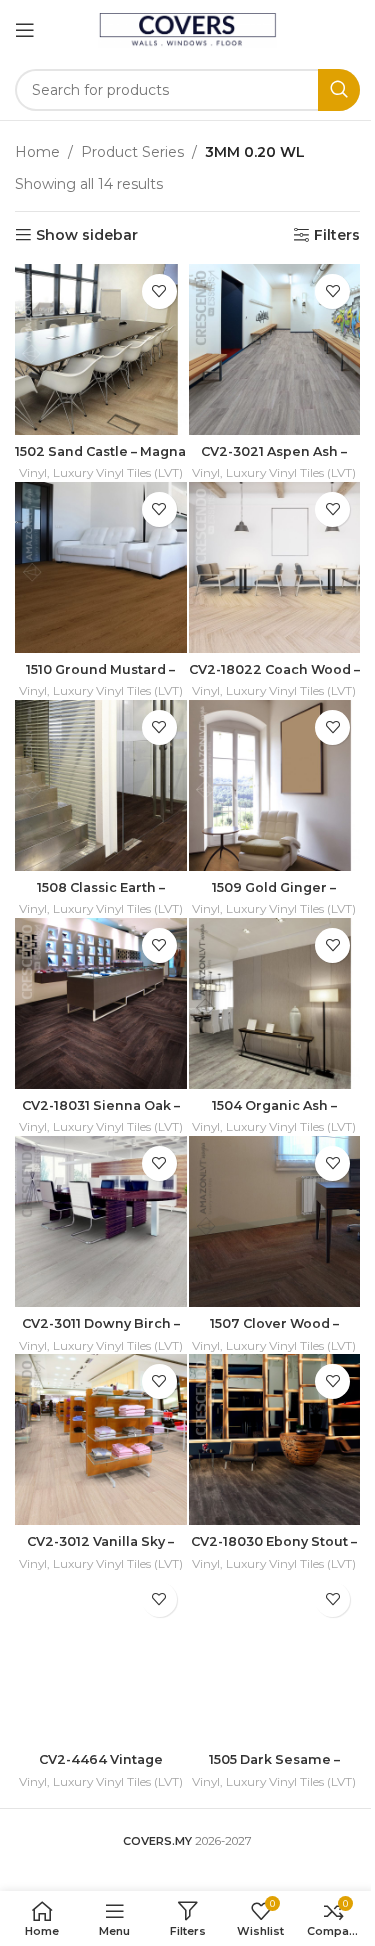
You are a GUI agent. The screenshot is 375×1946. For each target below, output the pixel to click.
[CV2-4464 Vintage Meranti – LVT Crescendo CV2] (101, 1658)
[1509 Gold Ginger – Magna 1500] (275, 786)
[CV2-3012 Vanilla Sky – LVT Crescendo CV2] (101, 1440)
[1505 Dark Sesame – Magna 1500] (275, 1658)
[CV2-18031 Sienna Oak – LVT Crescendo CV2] (101, 1004)
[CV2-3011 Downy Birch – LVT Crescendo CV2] (101, 1222)
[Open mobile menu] (25, 30)
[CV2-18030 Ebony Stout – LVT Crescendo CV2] (275, 1440)
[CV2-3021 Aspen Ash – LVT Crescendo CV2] (275, 350)
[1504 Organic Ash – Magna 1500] (275, 1004)
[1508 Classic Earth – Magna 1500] (101, 786)
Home (37, 152)
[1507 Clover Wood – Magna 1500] (275, 1222)
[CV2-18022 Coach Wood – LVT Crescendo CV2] (275, 568)
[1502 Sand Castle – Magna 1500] (101, 350)
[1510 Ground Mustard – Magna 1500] (101, 568)
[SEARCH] (339, 90)
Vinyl (33, 472)
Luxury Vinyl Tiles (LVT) (118, 472)
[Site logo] (187, 29)
